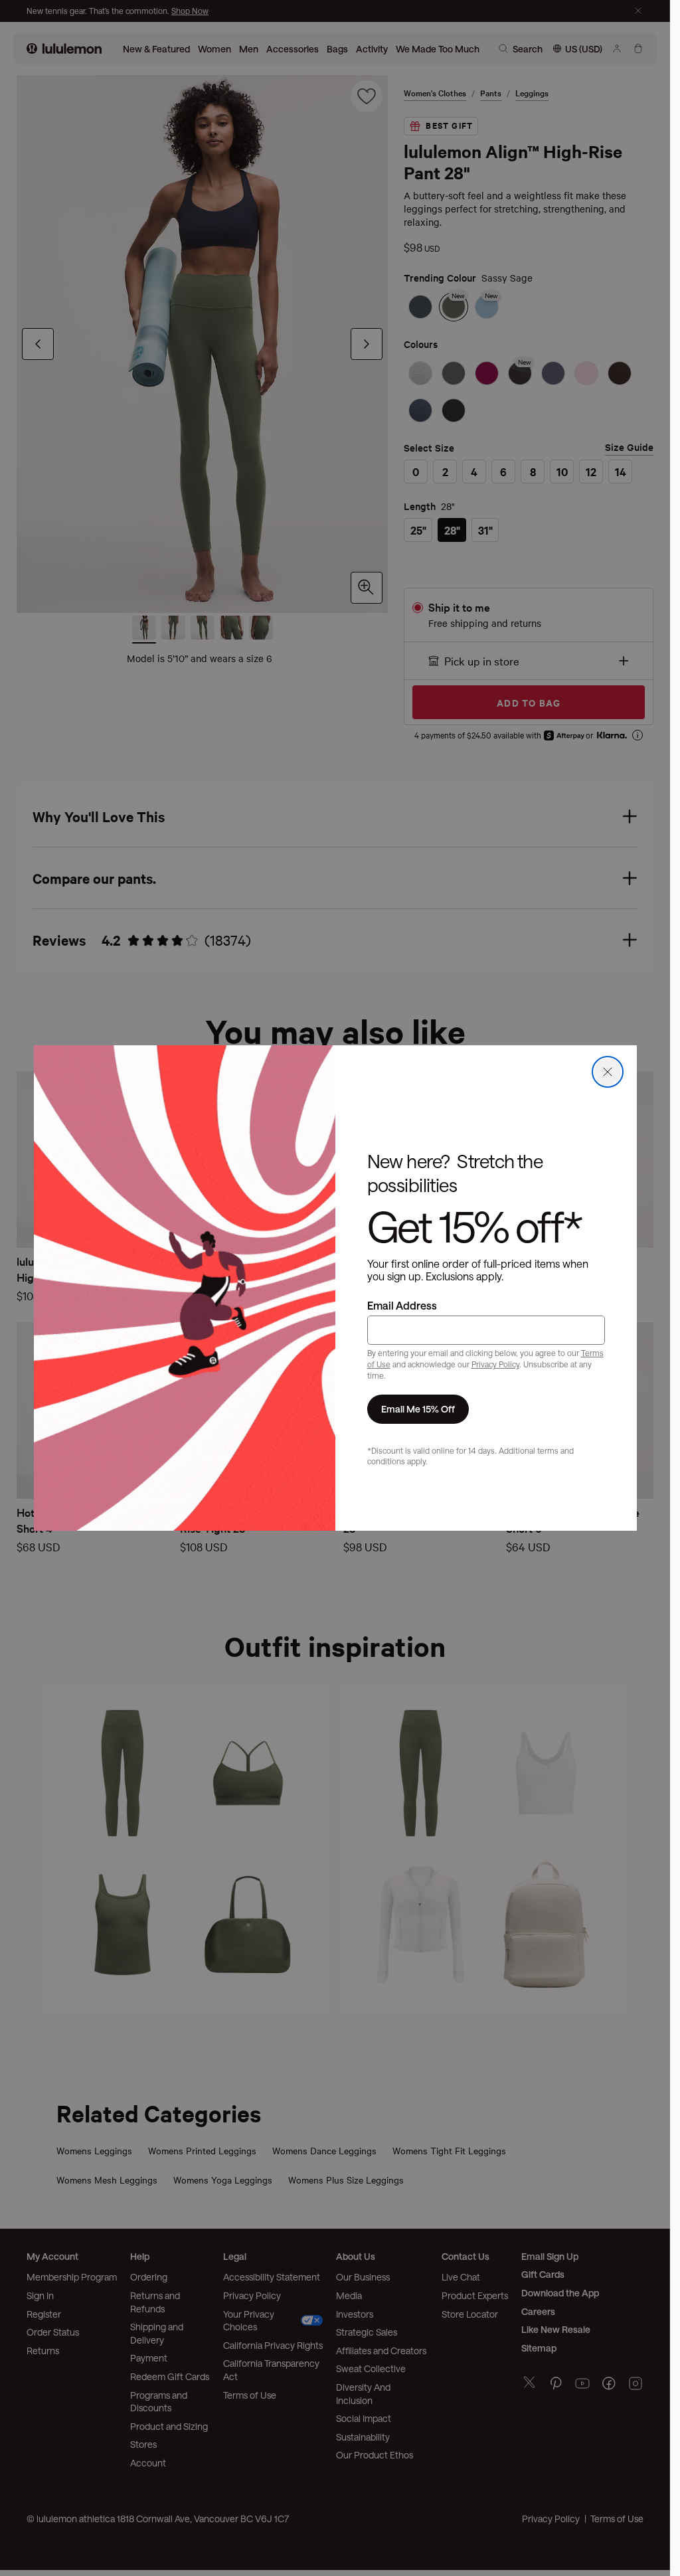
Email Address (402, 1305)
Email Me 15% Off (418, 1409)
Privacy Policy (495, 1364)
